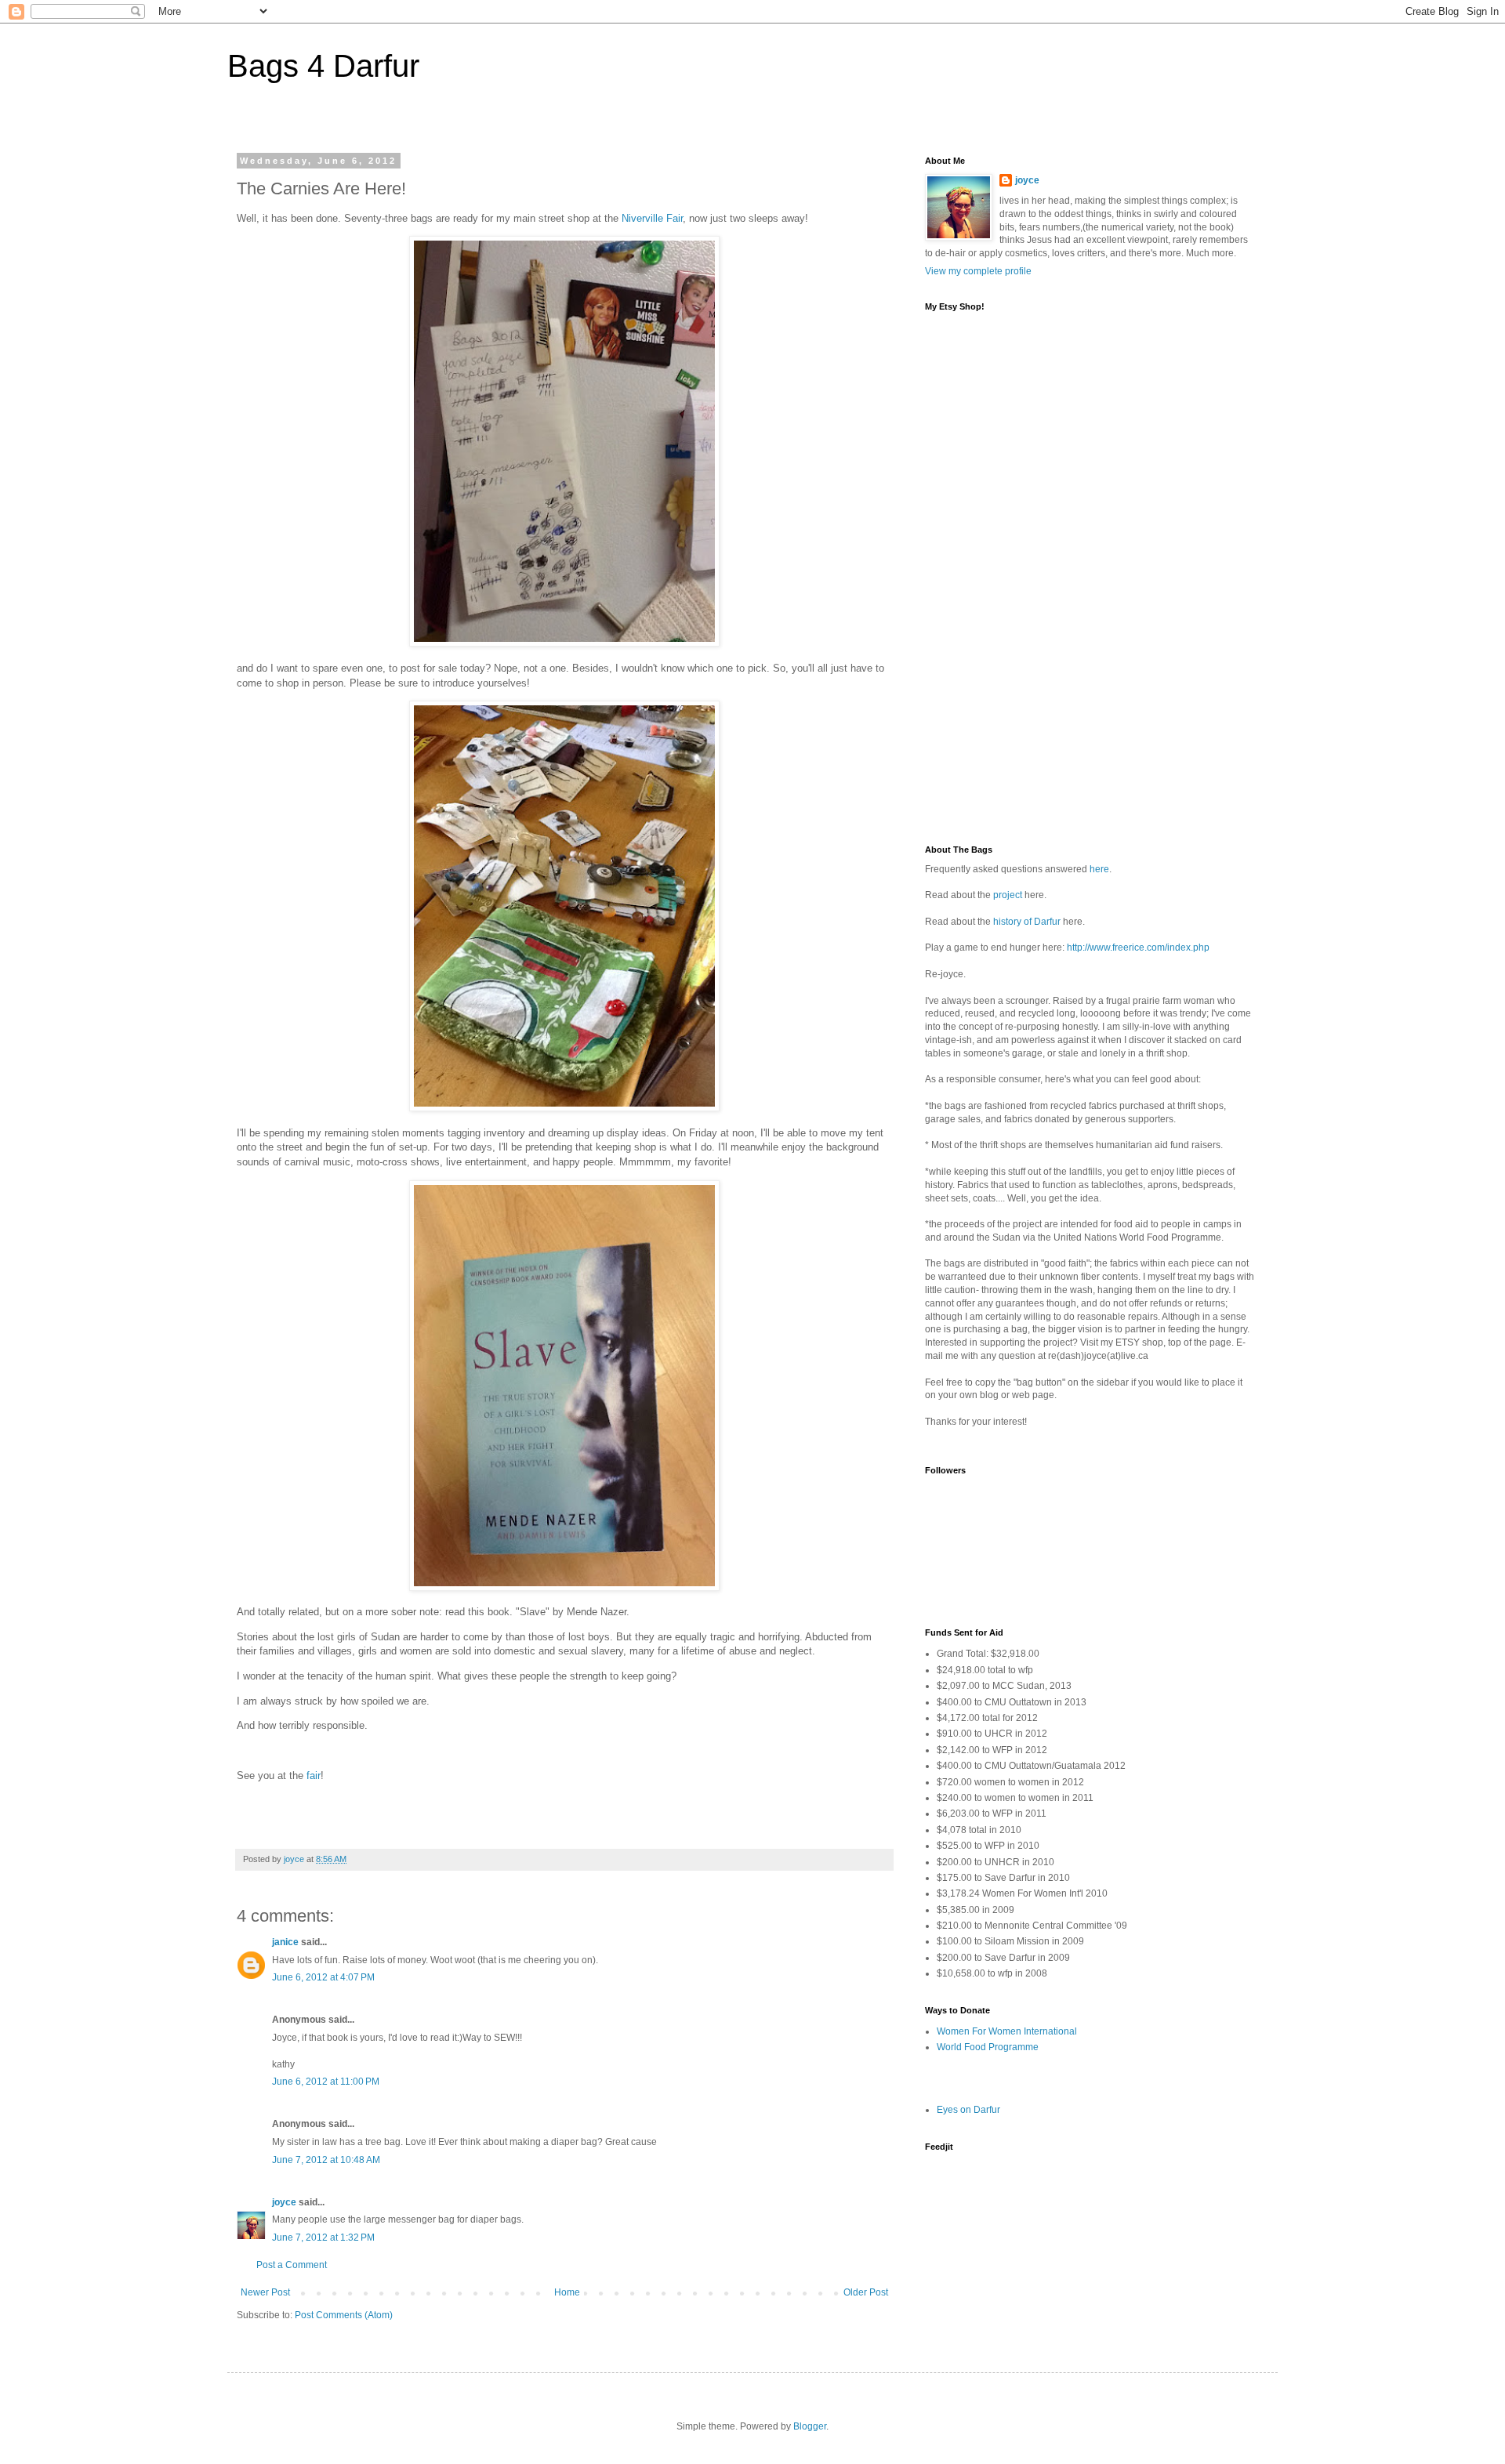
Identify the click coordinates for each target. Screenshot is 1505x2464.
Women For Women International (1007, 2031)
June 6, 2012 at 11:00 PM (326, 2082)
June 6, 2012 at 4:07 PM (323, 1977)
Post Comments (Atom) (344, 2315)
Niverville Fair (652, 218)
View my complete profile (978, 271)
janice (285, 1942)
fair (314, 1776)
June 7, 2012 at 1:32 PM (323, 2238)
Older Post (866, 2292)
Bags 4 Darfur (323, 66)
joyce (284, 2202)
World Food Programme (988, 2047)
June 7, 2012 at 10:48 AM (326, 2160)
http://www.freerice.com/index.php (1138, 948)
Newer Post (265, 2292)
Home (567, 2292)
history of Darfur (1027, 922)
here (1099, 869)
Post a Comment (292, 2265)
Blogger (810, 2426)
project (1008, 895)
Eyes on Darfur (968, 2110)
